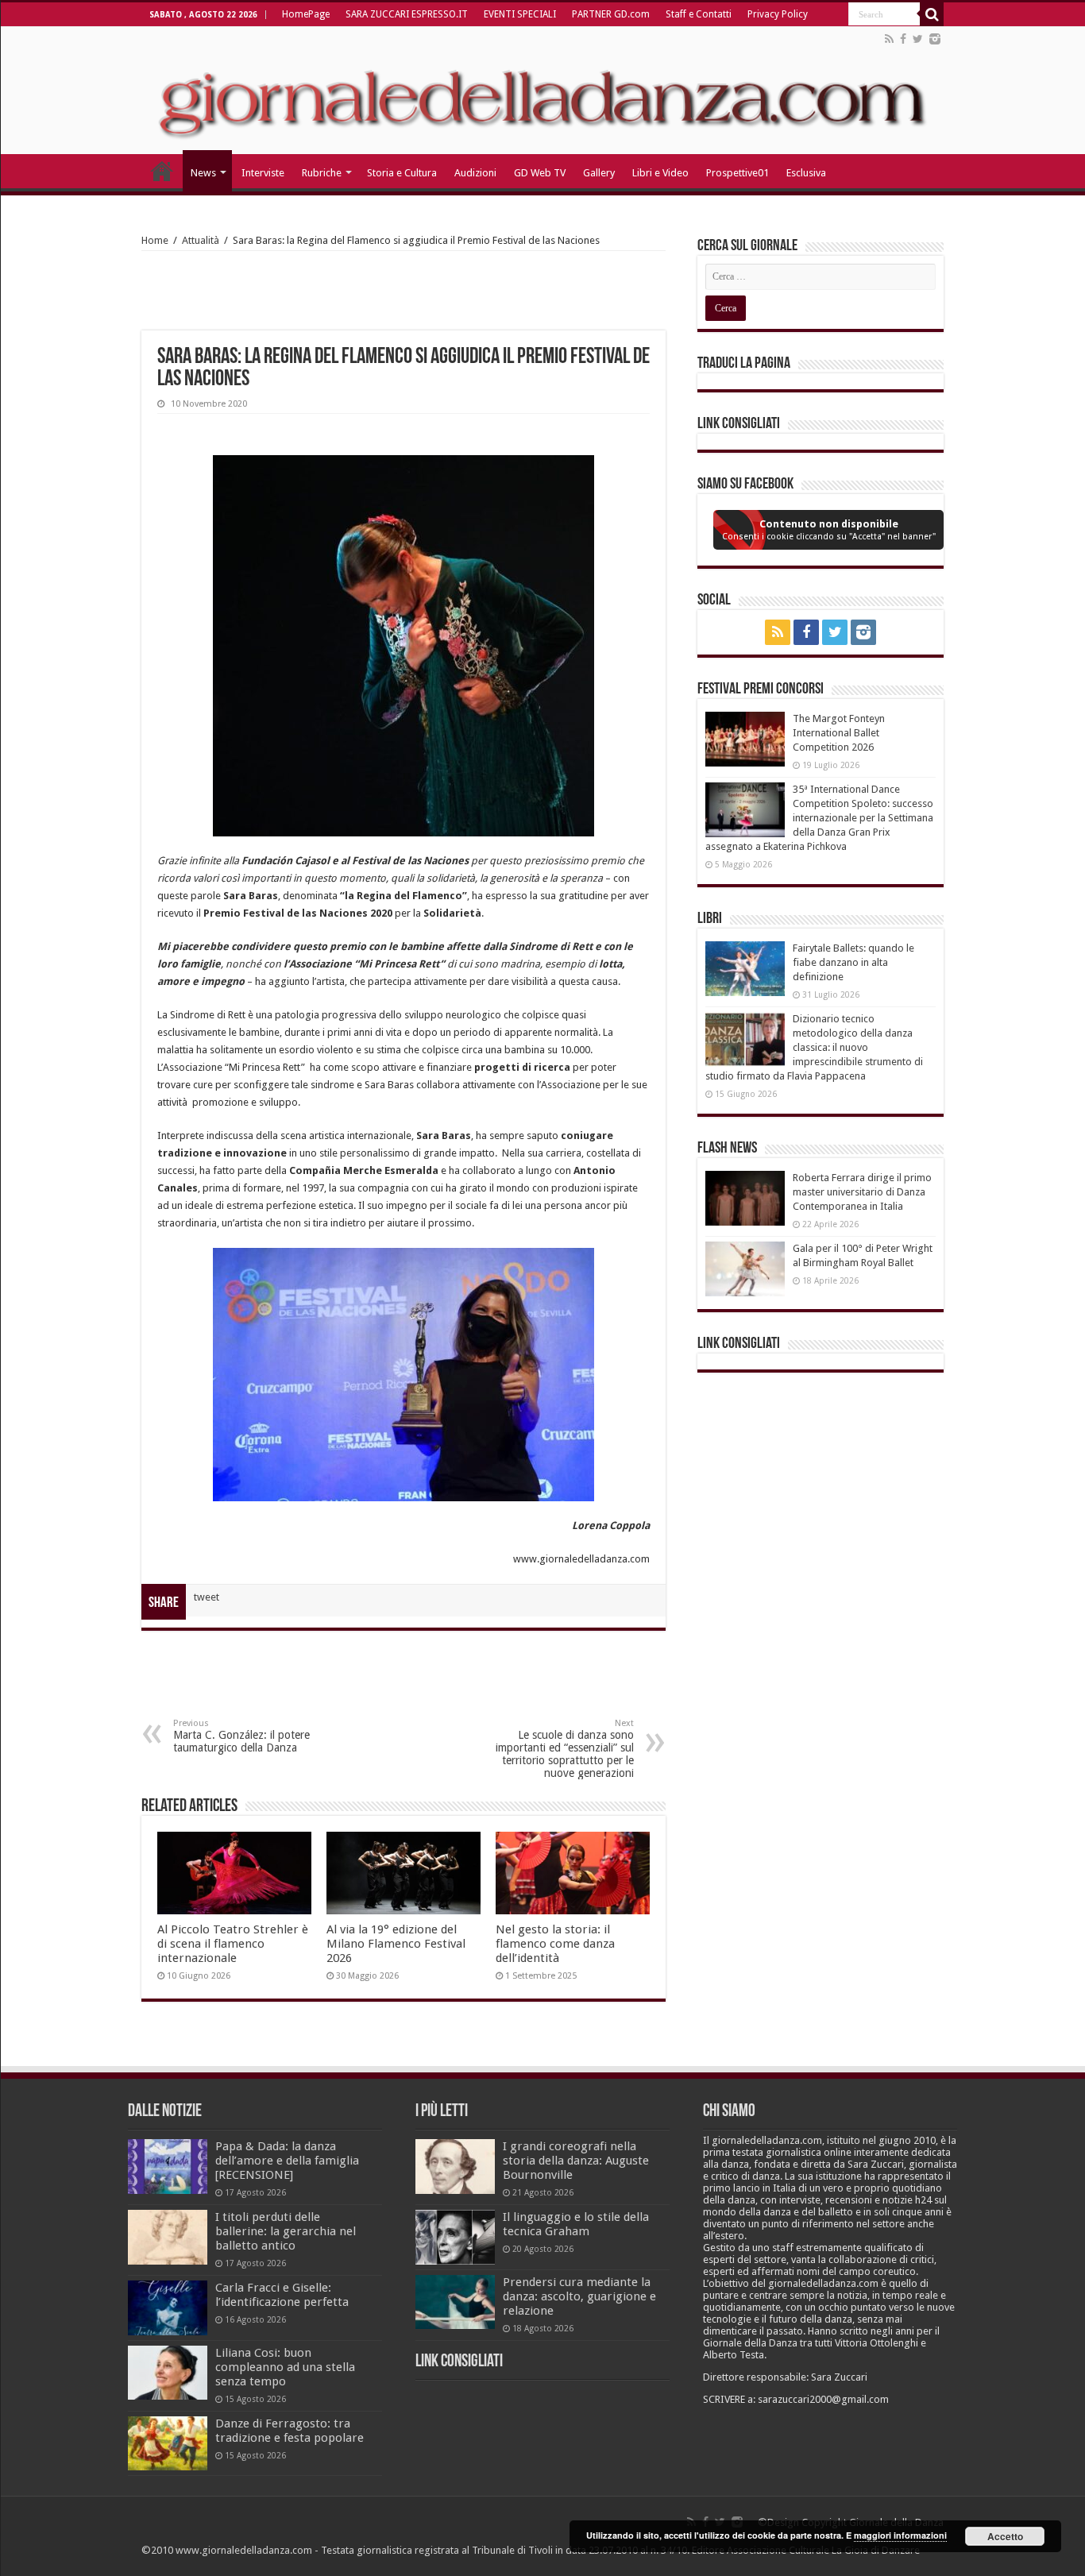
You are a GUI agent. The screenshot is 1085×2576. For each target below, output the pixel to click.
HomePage (306, 14)
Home (155, 240)
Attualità (201, 240)
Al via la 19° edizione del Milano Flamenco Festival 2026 (396, 1944)
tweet (207, 1597)
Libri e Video (660, 173)
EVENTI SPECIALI (520, 14)
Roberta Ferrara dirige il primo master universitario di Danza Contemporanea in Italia (862, 1192)
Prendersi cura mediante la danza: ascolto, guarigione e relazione (579, 2296)
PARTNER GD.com (611, 14)
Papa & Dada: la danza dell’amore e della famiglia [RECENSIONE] (287, 2161)
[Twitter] (918, 39)
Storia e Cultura (402, 173)
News (203, 173)
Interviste (263, 173)
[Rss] (889, 39)
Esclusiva (806, 173)
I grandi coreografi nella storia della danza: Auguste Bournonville (576, 2161)
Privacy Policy (778, 14)
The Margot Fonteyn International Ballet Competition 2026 (839, 733)
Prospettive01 (737, 173)
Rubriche (322, 173)
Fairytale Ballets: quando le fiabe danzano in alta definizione (853, 962)
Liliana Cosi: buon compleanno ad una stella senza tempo (285, 2367)
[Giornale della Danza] (542, 91)
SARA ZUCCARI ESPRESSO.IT (407, 14)
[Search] (932, 14)
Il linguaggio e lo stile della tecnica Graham (576, 2224)
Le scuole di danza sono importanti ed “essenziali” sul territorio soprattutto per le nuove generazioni (565, 1749)
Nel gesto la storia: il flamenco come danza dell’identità (555, 1944)
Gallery (599, 173)
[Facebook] (903, 39)
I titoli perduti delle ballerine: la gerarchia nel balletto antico (286, 2231)
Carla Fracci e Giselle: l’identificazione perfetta (282, 2295)
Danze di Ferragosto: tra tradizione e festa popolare (290, 2431)
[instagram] (935, 39)
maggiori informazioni (900, 2535)
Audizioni (475, 173)
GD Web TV (540, 173)
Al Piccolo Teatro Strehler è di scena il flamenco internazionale (233, 1944)
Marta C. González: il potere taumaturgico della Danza (241, 1736)
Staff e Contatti (699, 14)
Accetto (1005, 2536)
